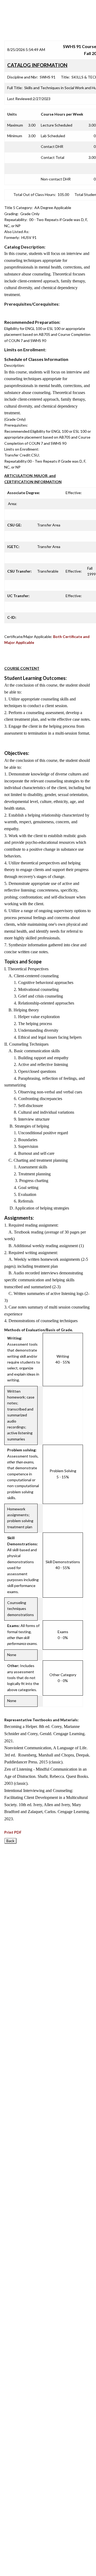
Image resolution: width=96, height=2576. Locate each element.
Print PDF (13, 1832)
